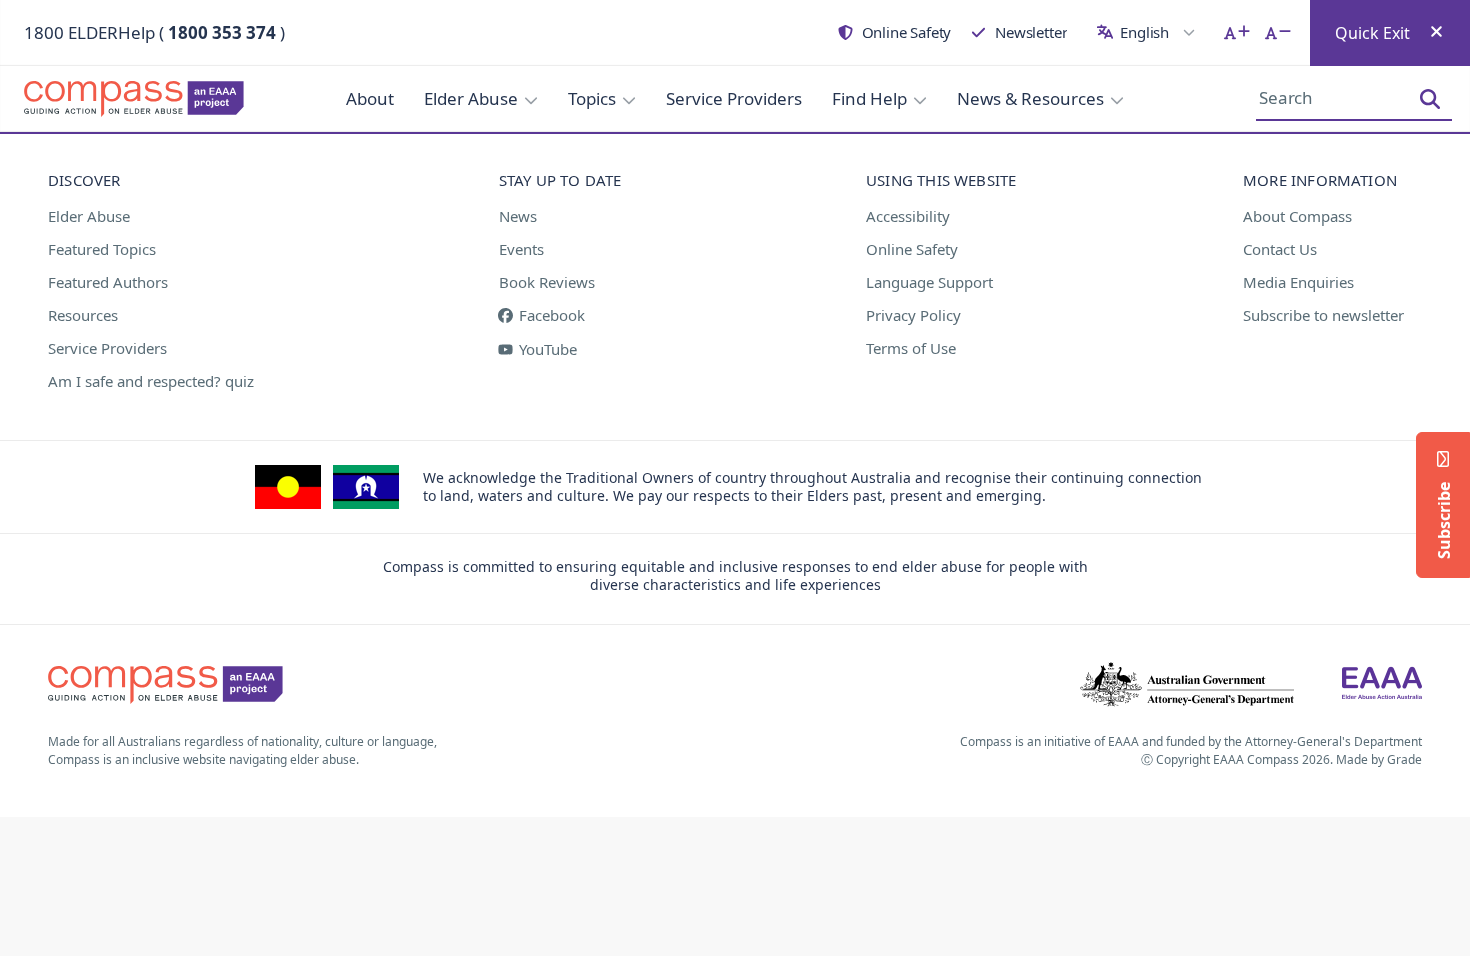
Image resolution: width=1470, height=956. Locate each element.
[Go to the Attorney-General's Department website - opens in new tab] (1187, 685)
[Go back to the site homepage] (140, 99)
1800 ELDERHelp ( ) (154, 32)
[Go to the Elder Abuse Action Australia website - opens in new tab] (1382, 685)
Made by (1379, 759)
